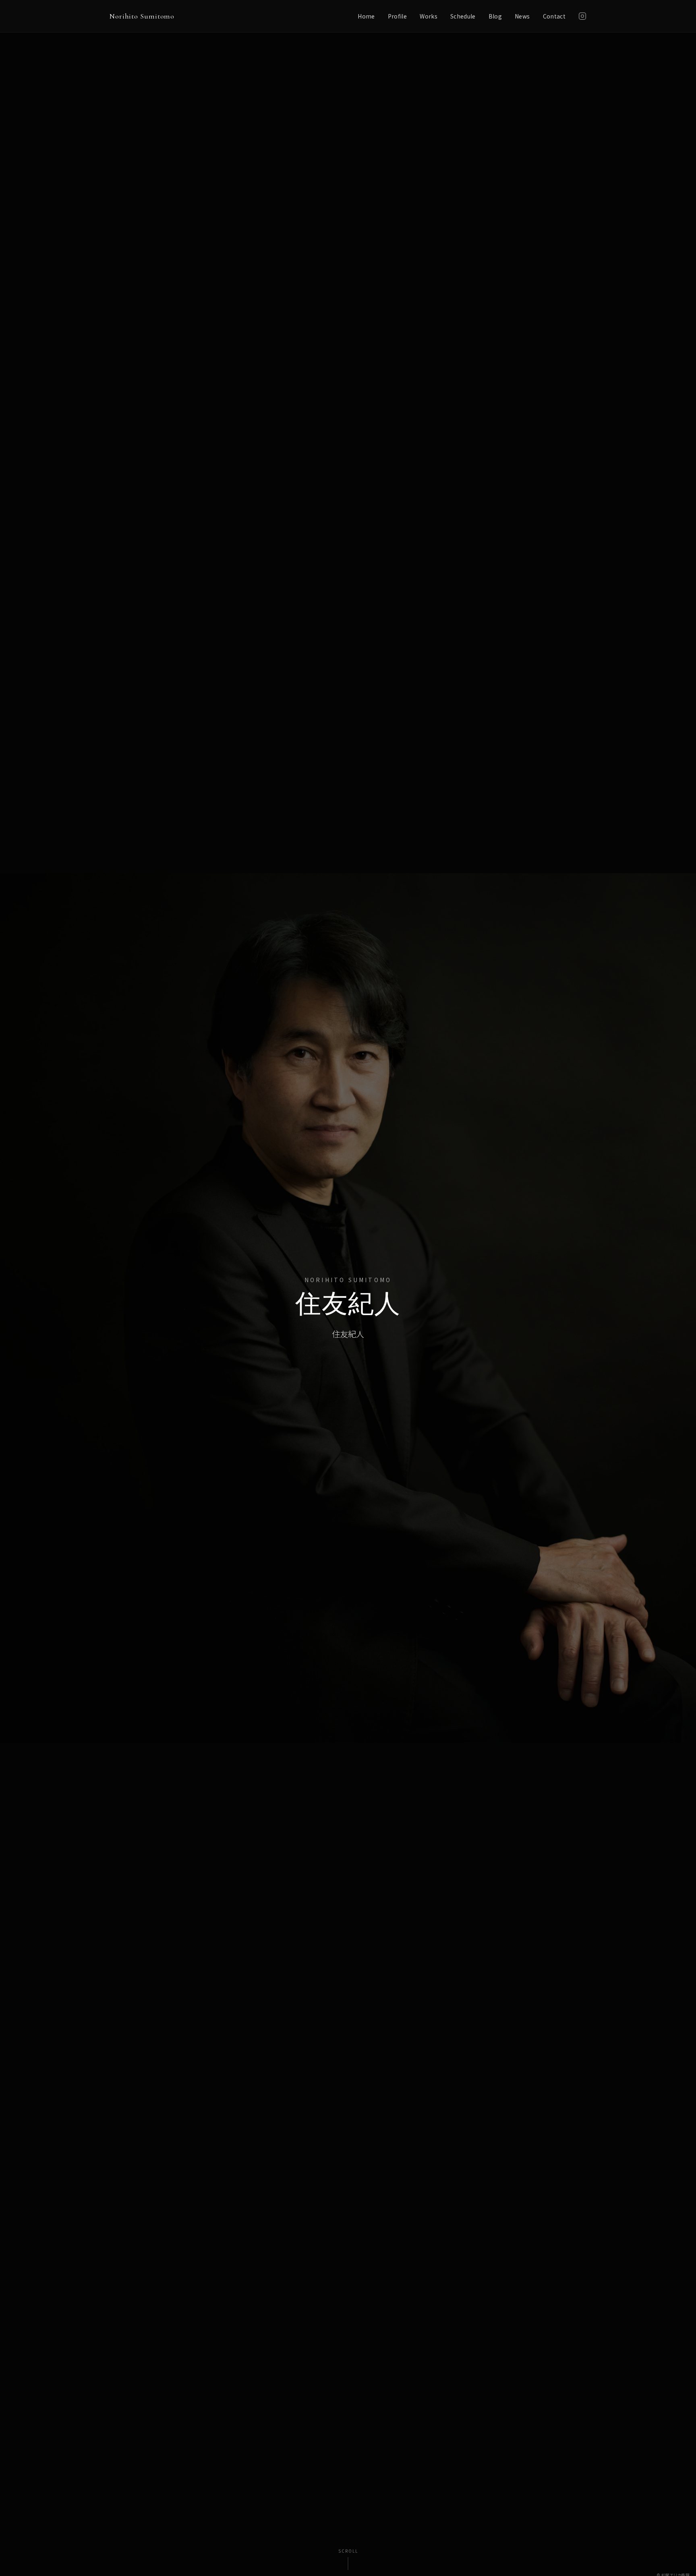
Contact (554, 16)
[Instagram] (582, 16)
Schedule (463, 16)
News (522, 16)
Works (429, 16)
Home (366, 16)
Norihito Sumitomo (142, 16)
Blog (495, 16)
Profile (397, 16)
